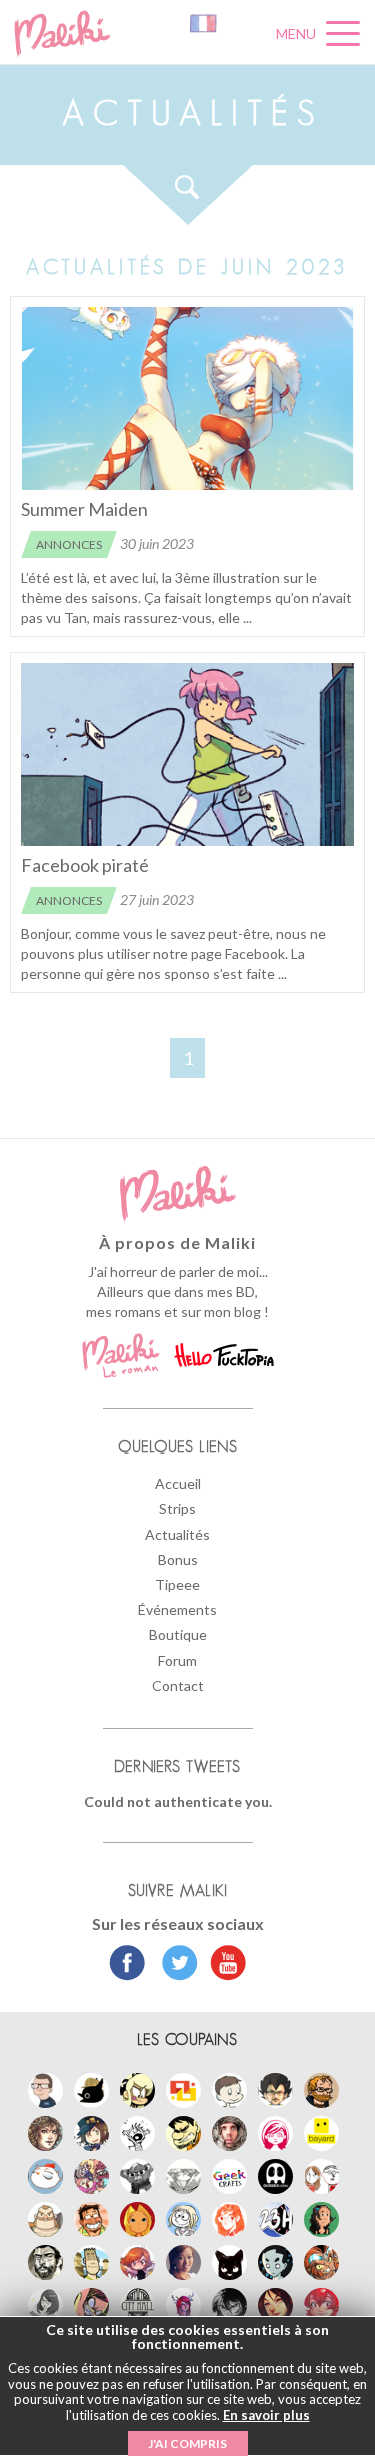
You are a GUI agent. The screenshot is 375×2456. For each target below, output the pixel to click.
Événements (177, 1609)
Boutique (178, 1634)
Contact (178, 1685)
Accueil (178, 1483)
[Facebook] (127, 1965)
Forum (177, 1660)
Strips (177, 1508)
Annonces (69, 544)
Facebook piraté (85, 865)
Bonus (178, 1559)
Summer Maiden (84, 509)
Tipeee (177, 1584)
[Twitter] (174, 1965)
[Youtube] (223, 1965)
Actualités (177, 1534)
